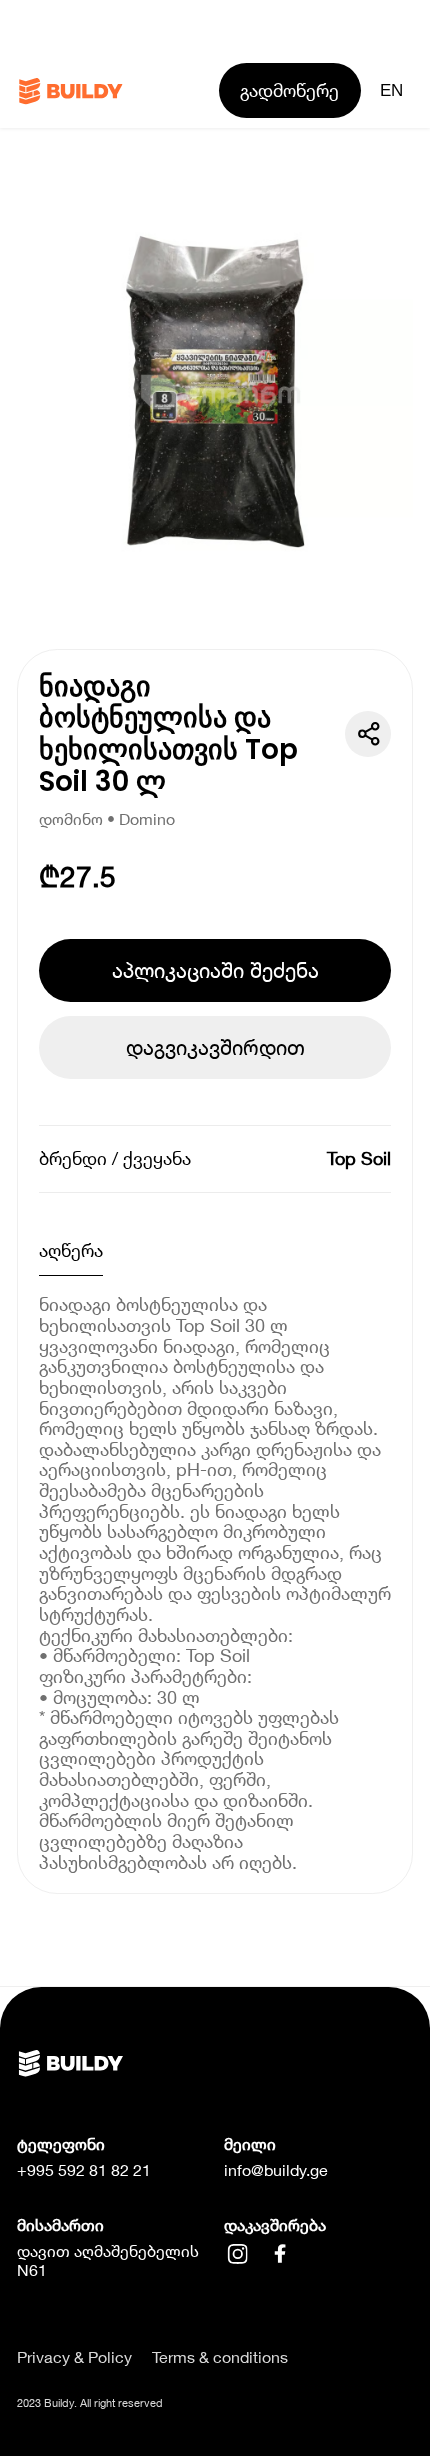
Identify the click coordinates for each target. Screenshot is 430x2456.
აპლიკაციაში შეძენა (215, 970)
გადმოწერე (289, 90)
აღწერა (71, 1250)
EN (391, 90)
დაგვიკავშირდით (215, 1047)
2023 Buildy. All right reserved (90, 2402)
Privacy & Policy (74, 2357)
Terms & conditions (220, 2357)
